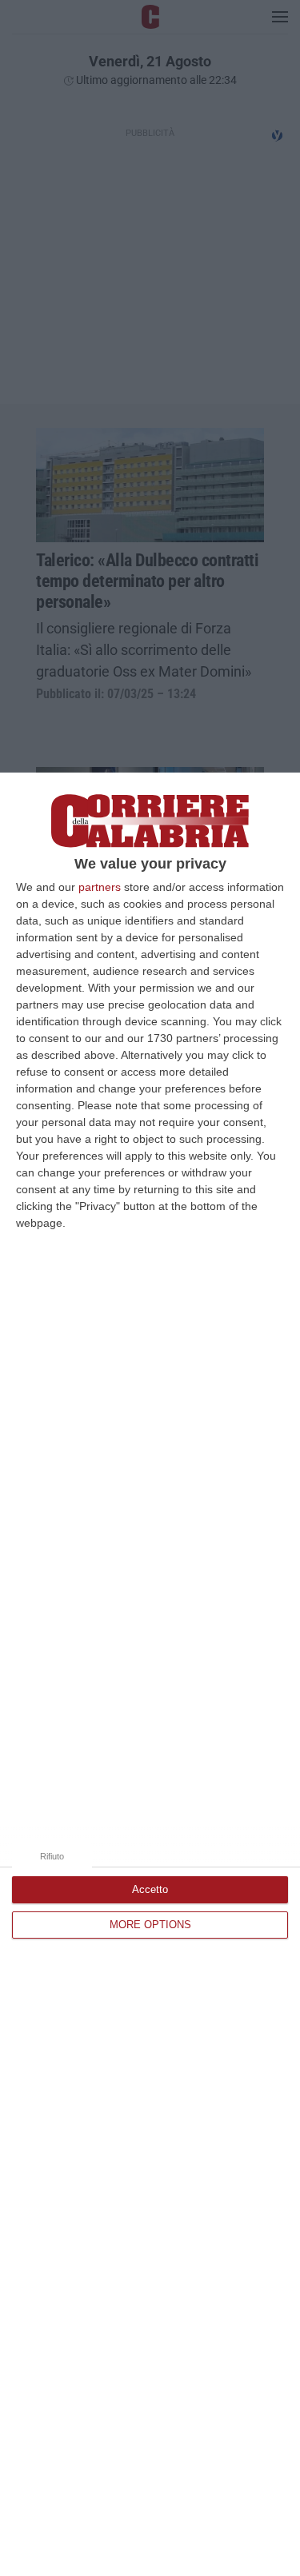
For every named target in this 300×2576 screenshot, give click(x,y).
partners (100, 887)
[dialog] (150, 1674)
